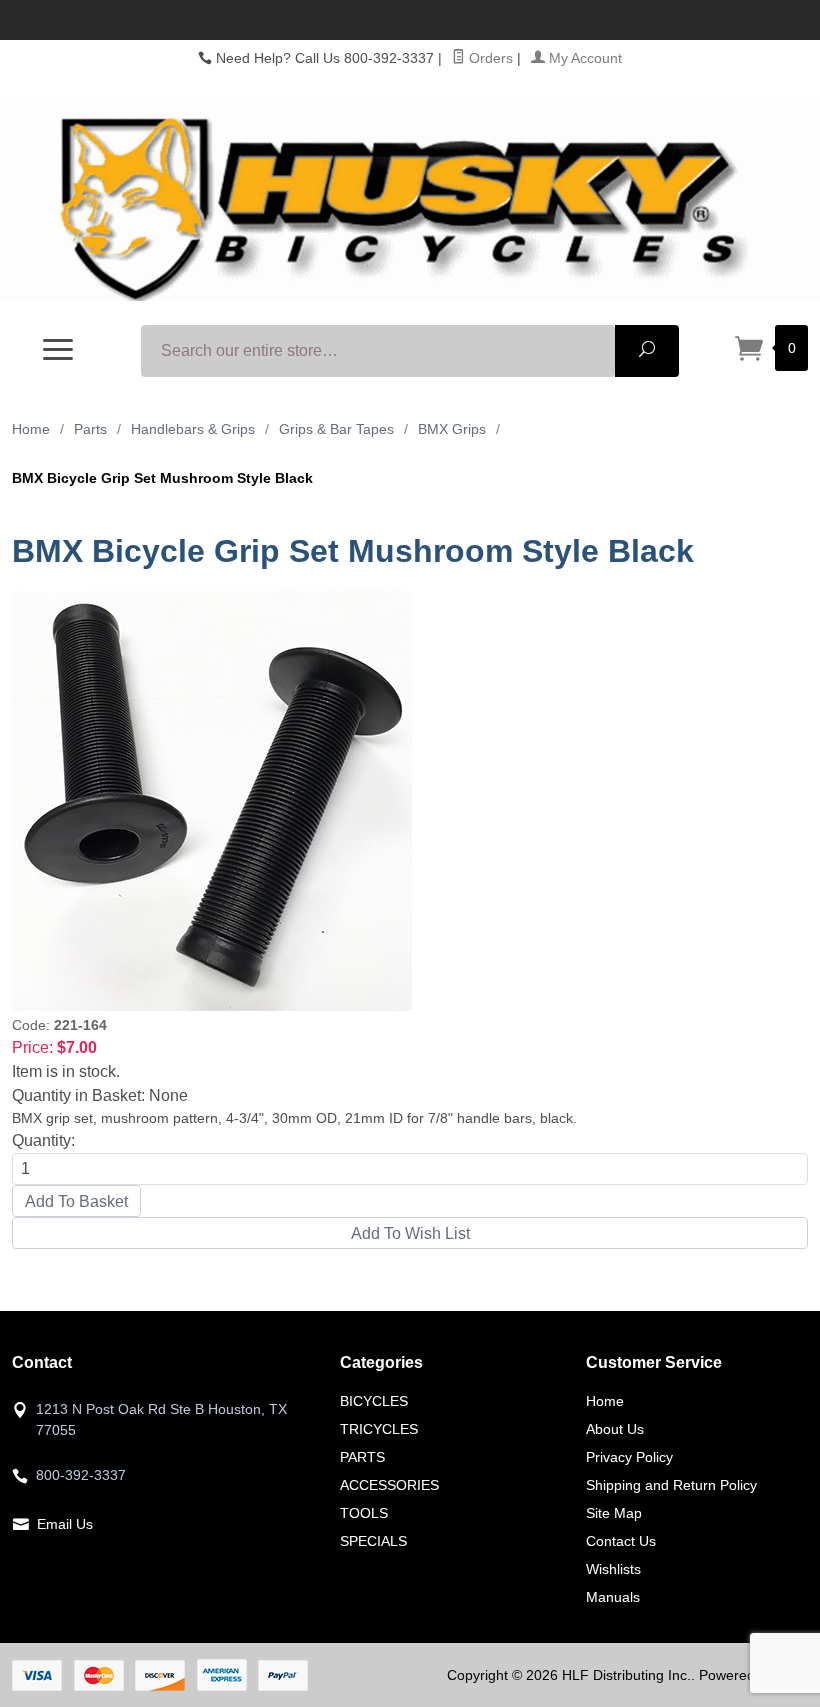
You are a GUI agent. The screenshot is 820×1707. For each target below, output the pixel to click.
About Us (615, 1429)
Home (31, 429)
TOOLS (364, 1513)
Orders (489, 58)
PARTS (362, 1457)
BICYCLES (374, 1401)
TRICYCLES (379, 1429)
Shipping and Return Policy (671, 1485)
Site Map (614, 1513)
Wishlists (613, 1569)
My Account (583, 58)
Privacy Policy (629, 1457)
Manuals (613, 1597)
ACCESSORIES (389, 1485)
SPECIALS (373, 1541)
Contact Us (621, 1541)
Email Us (65, 1524)
